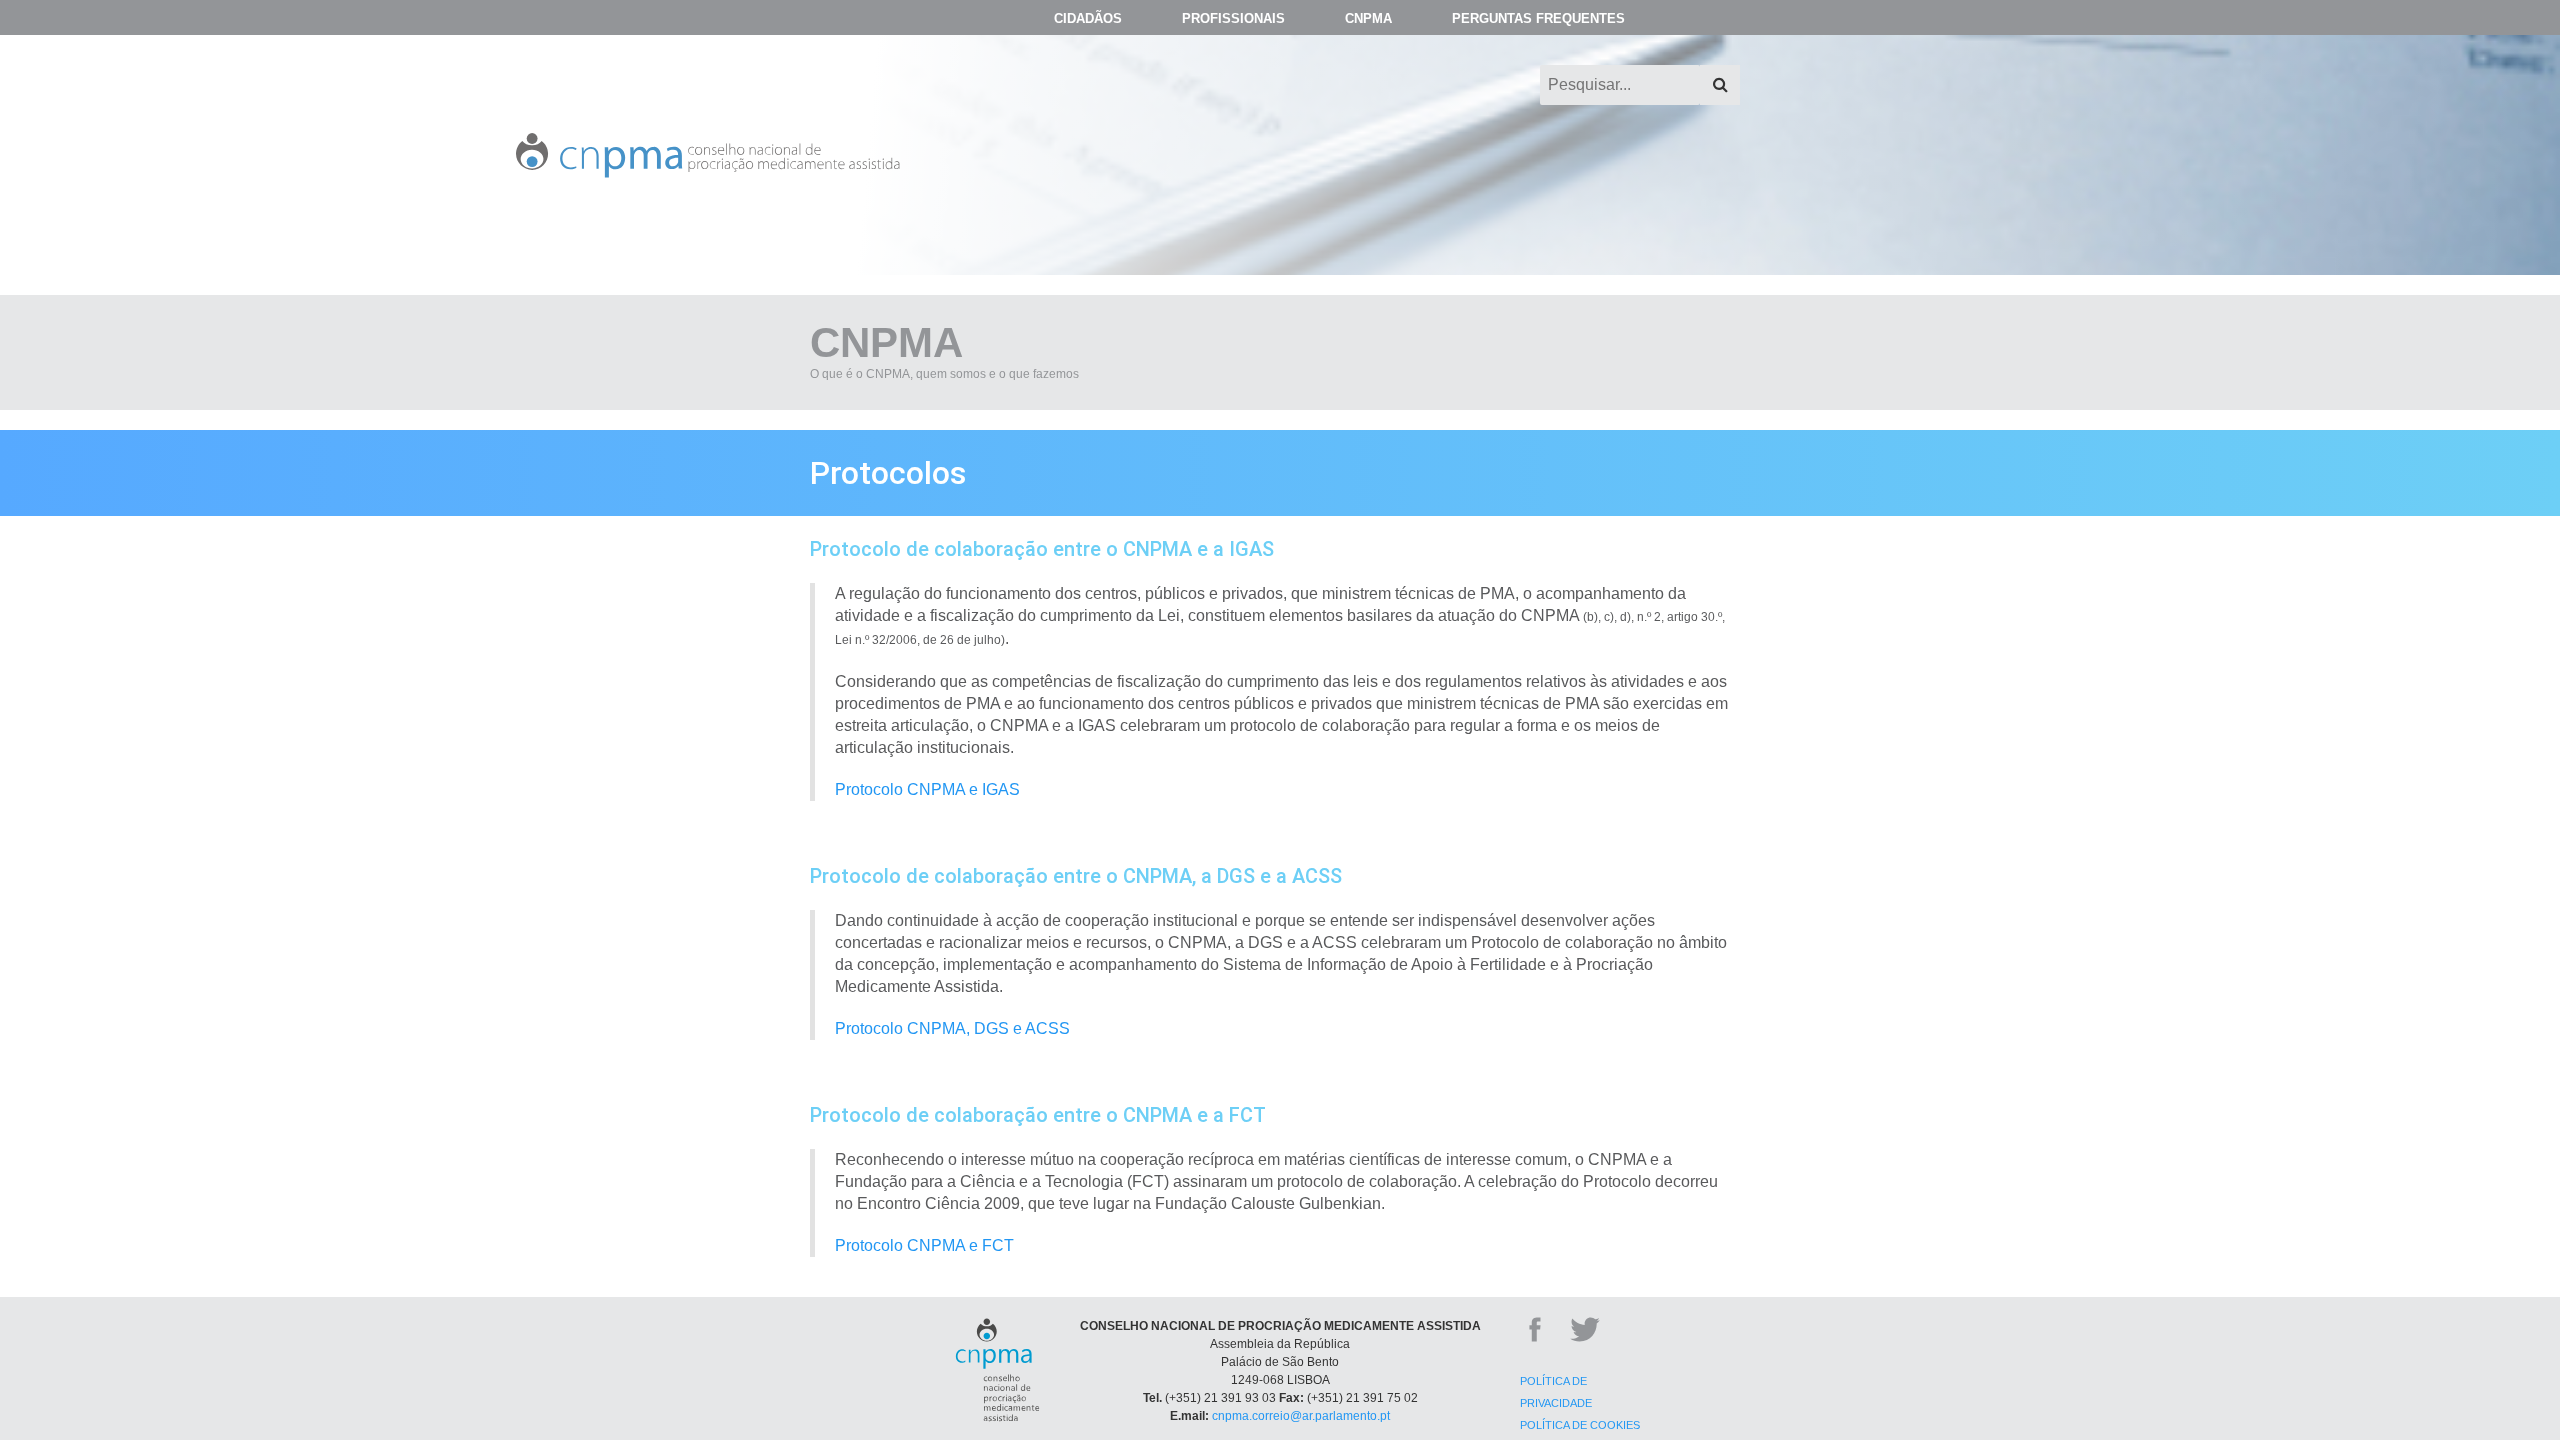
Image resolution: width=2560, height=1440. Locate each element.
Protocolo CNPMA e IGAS (927, 789)
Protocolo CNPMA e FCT (924, 1245)
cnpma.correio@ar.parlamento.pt (1301, 1416)
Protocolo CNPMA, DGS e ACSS (952, 1028)
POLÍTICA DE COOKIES (1580, 1425)
